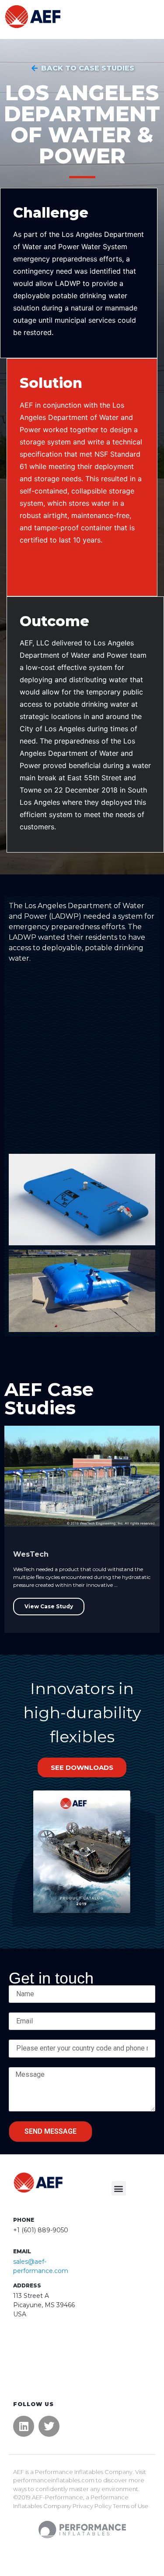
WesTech (31, 1554)
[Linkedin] (24, 2426)
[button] (119, 2188)
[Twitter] (49, 2426)
